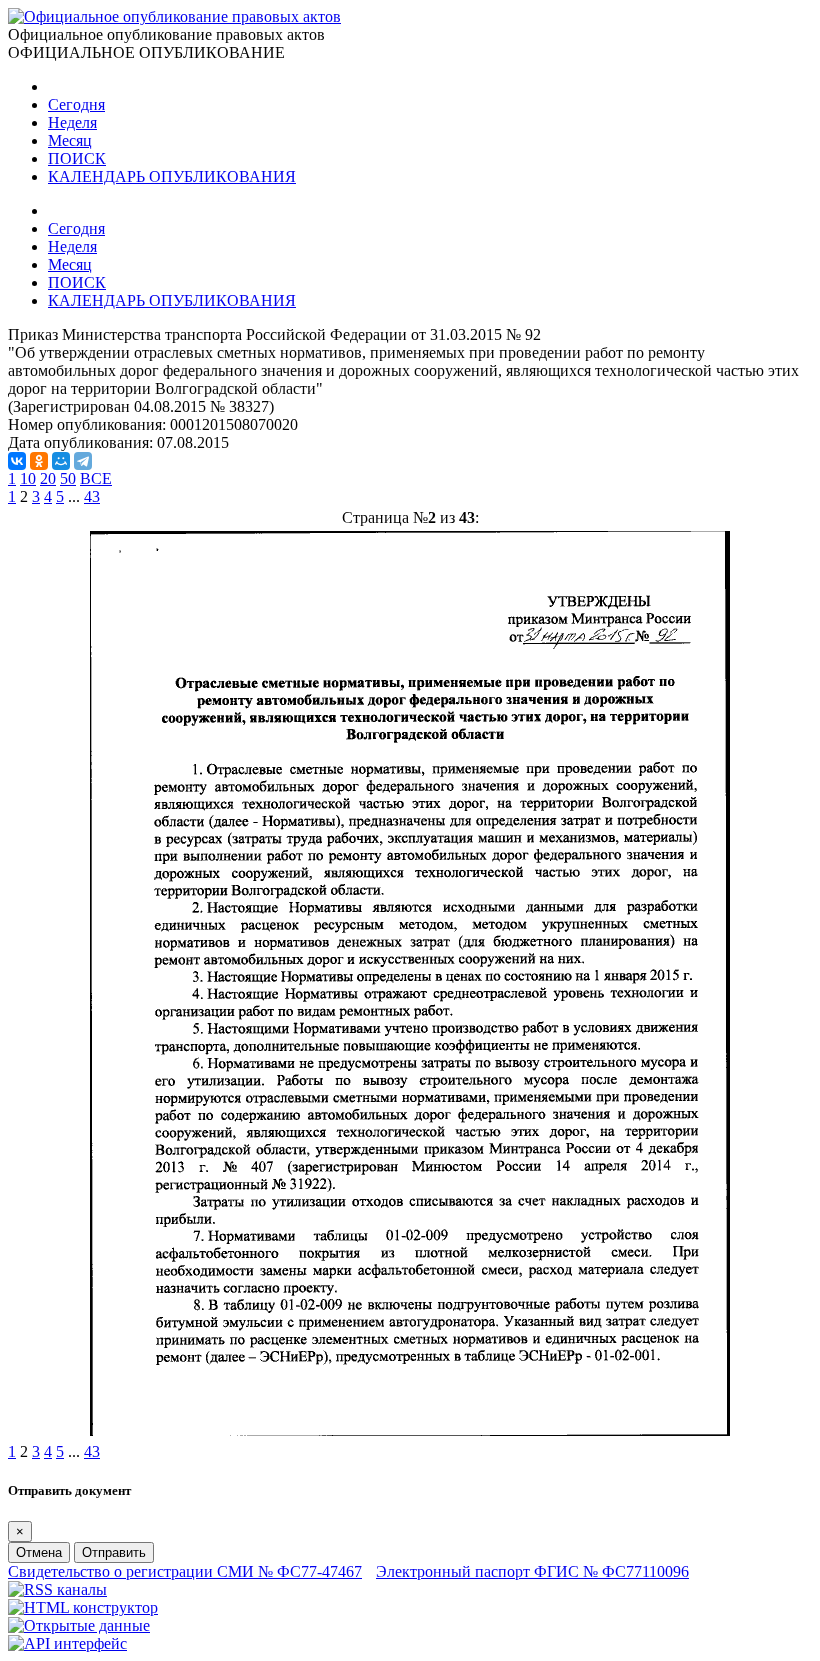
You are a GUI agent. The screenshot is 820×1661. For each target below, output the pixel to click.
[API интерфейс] (67, 1643)
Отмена (39, 1552)
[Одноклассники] (39, 461)
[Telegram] (83, 461)
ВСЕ (96, 478)
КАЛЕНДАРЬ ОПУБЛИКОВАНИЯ (172, 176)
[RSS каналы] (57, 1589)
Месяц (70, 140)
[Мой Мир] (61, 461)
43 (92, 496)
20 (48, 478)
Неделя (72, 122)
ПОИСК (77, 158)
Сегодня (76, 104)
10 (28, 478)
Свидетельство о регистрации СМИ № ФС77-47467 (185, 1571)
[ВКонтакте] (17, 461)
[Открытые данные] (79, 1625)
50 (68, 478)
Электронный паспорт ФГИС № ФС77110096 (532, 1571)
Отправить (114, 1552)
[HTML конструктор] (83, 1607)
